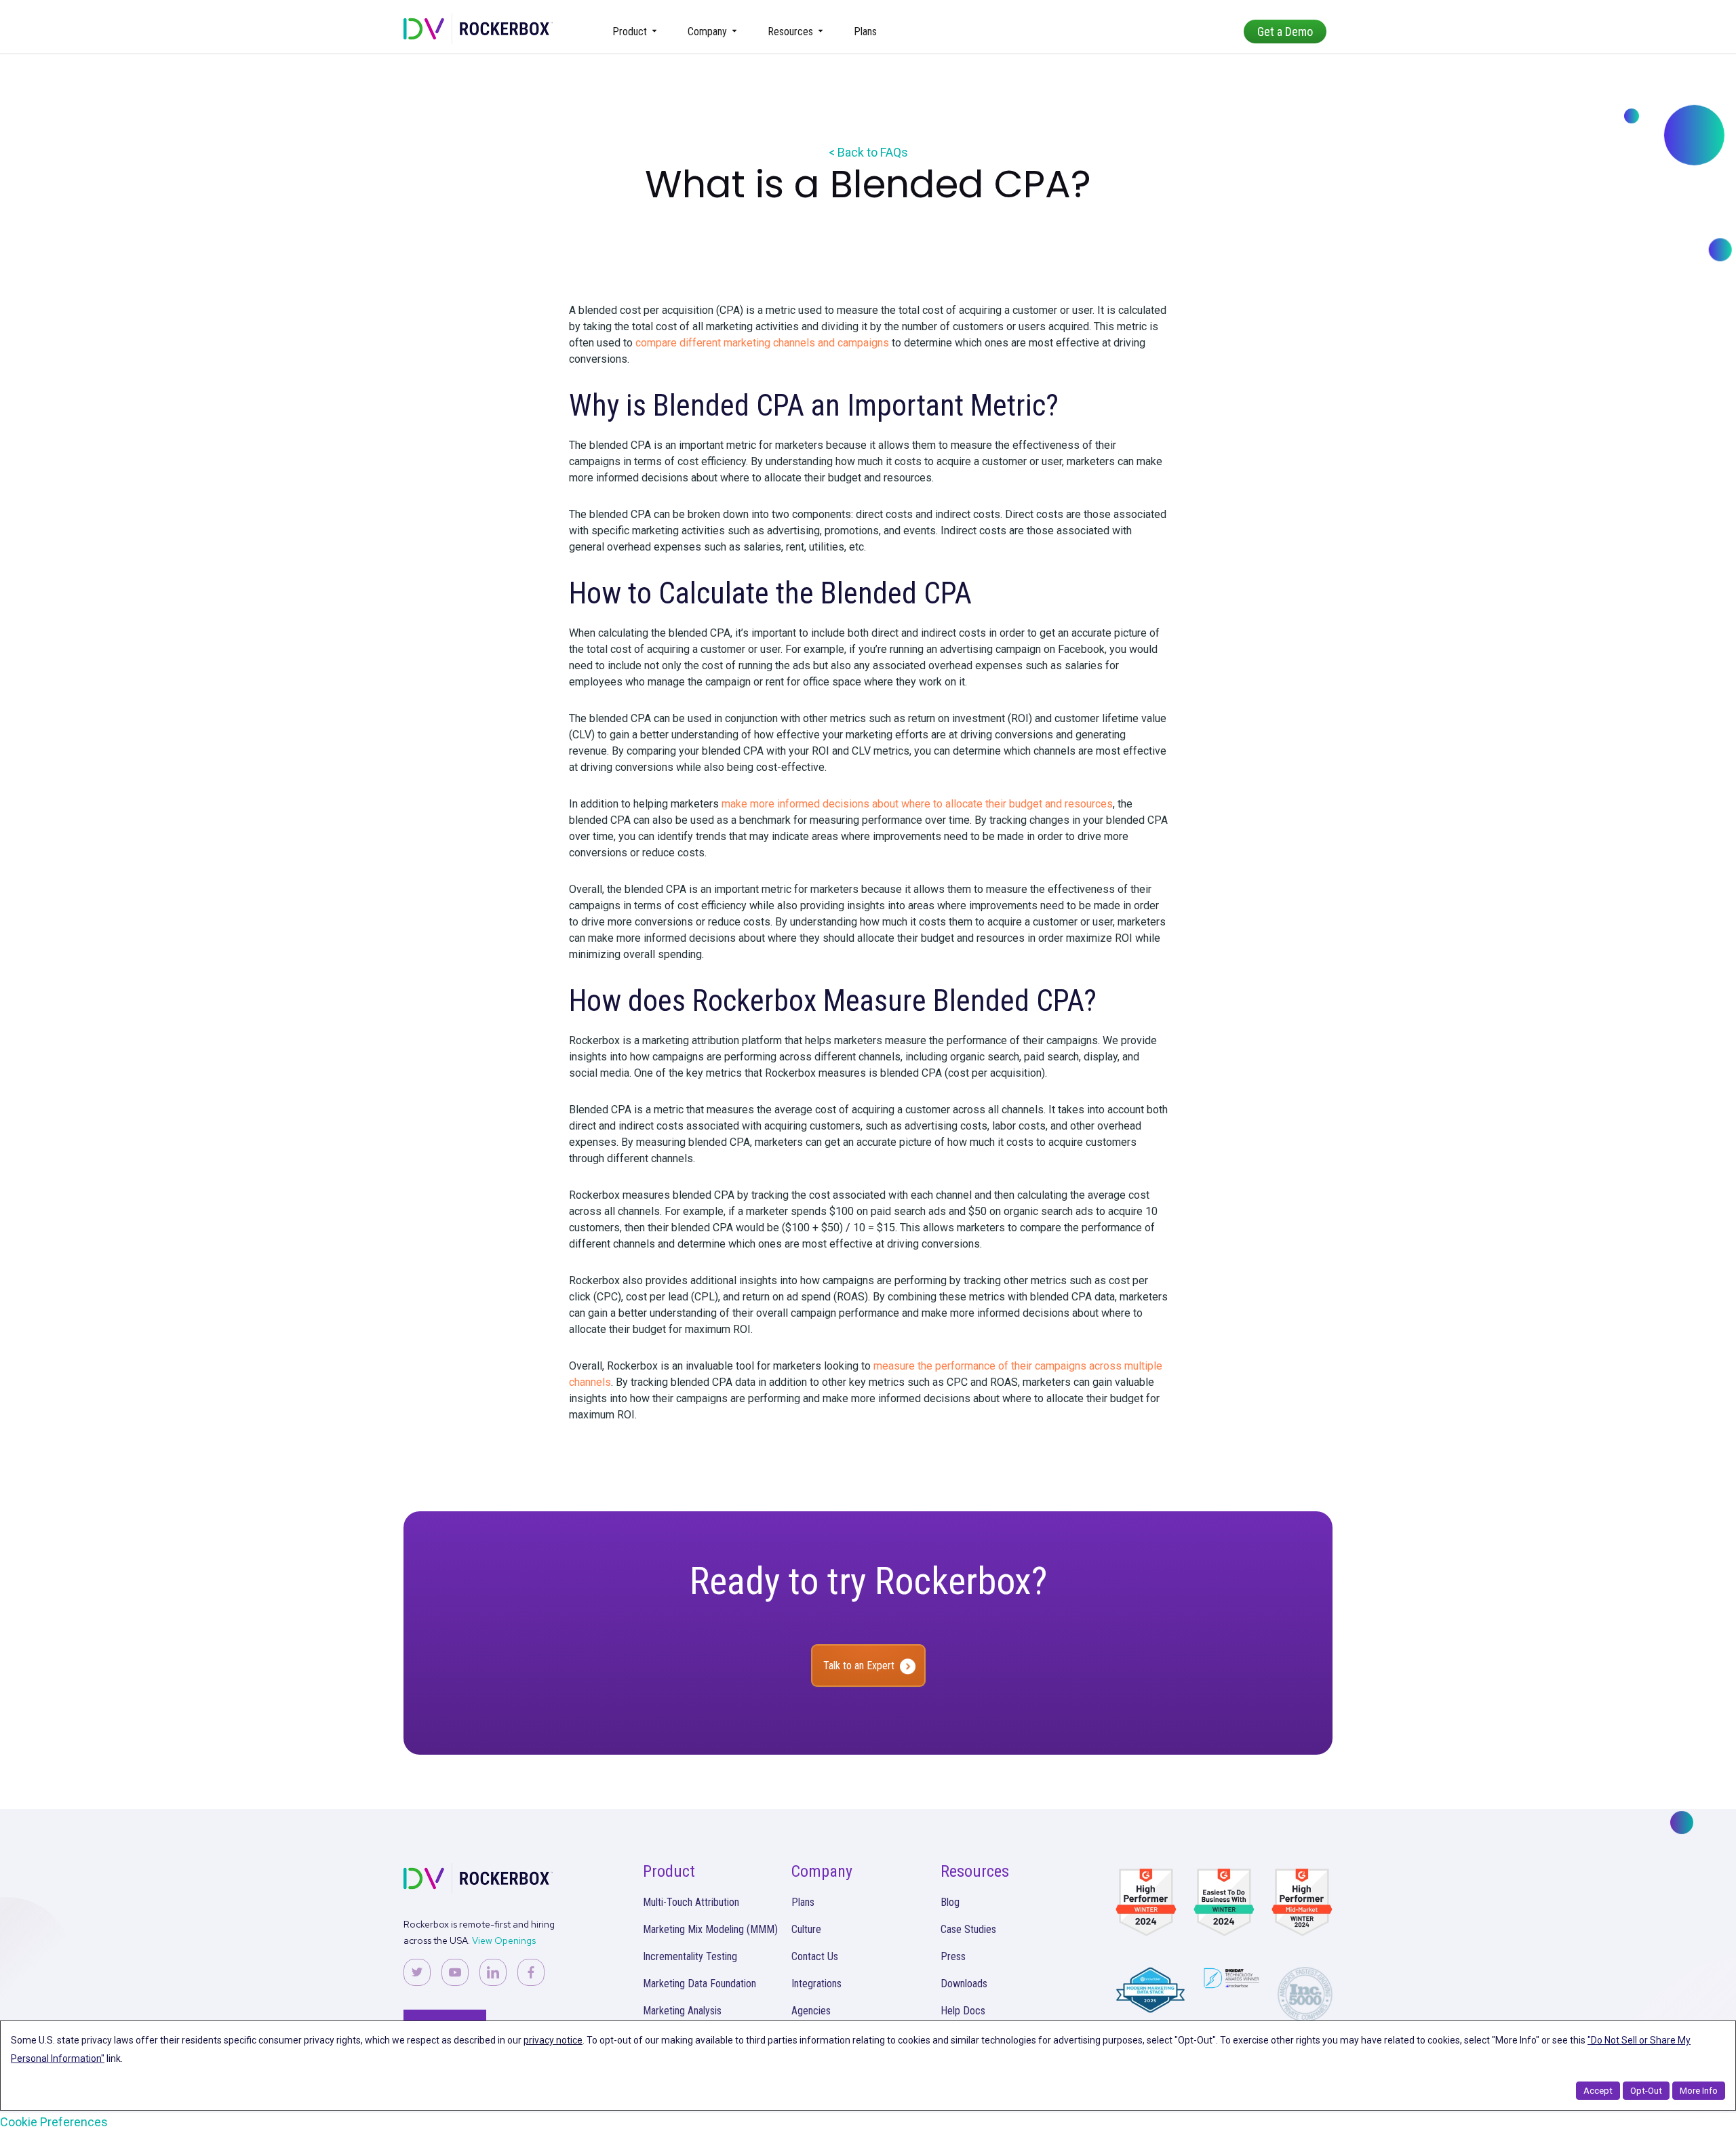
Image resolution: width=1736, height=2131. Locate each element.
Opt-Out (1646, 2091)
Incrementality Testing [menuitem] (690, 1956)
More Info (1699, 2091)
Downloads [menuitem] (964, 1984)
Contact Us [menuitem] (815, 1956)
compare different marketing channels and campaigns (762, 343)
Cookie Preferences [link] (54, 2122)
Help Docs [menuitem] (963, 2011)
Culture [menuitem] (806, 1929)
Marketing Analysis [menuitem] (682, 2011)
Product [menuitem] (630, 32)
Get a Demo (1285, 32)
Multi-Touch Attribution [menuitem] (691, 1902)
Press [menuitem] (953, 1956)
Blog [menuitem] (950, 1902)
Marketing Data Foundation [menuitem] (699, 1984)
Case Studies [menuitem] (968, 1929)
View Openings (504, 1940)
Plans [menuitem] (865, 32)
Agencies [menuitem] (811, 2011)
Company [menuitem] (707, 32)
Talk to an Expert (859, 1666)
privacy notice (553, 2040)
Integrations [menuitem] (816, 1984)
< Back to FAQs (868, 152)
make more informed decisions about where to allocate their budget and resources (917, 804)
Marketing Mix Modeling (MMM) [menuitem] (710, 1929)
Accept (1598, 2091)
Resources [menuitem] (790, 32)
